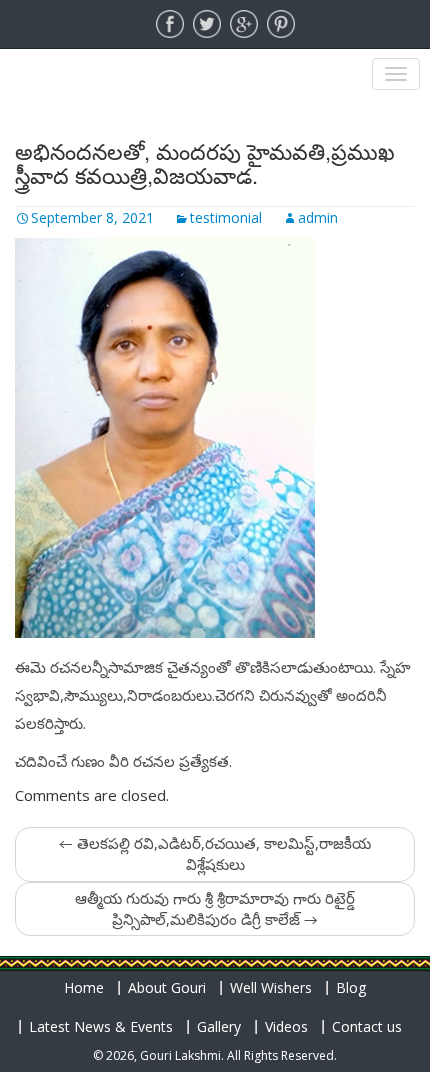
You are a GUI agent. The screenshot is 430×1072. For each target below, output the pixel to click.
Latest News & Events (101, 1026)
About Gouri (167, 987)
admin (318, 217)
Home (84, 987)
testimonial (226, 217)
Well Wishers (271, 987)
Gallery (219, 1026)
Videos (286, 1026)
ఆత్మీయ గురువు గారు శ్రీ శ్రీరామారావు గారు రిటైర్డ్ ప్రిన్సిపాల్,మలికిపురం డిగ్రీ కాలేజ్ (215, 908)
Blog (351, 987)
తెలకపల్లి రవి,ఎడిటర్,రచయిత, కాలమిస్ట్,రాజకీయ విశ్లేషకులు (215, 853)
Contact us (367, 1026)
